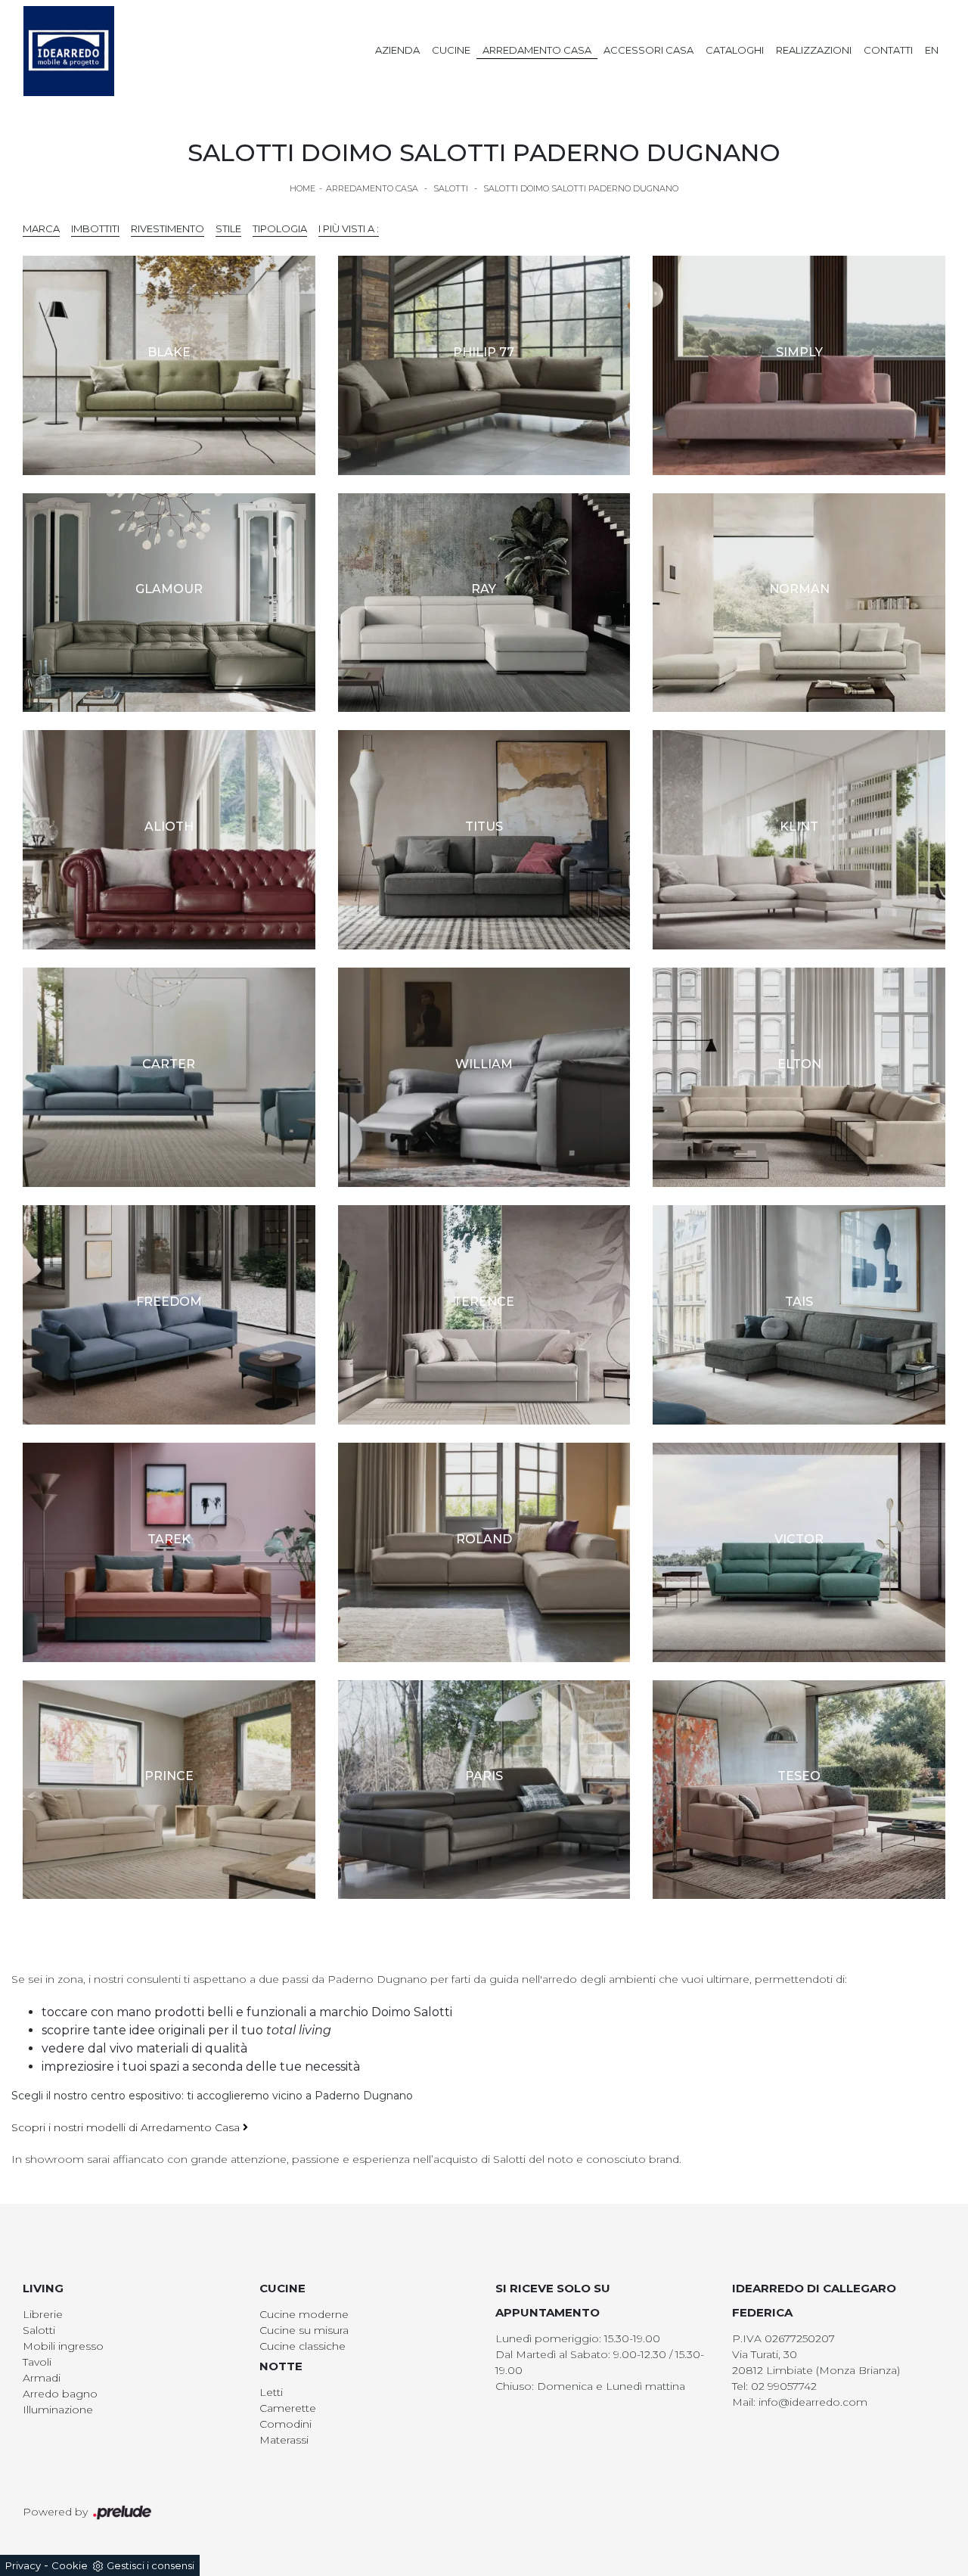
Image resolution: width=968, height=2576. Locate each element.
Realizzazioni (814, 50)
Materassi (284, 2440)
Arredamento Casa (537, 50)
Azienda (397, 50)
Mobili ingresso (63, 2346)
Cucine (451, 50)
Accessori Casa (648, 50)
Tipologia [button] (280, 228)
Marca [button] (41, 228)
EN (932, 50)
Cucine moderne (304, 2314)
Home (302, 188)
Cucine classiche (302, 2346)
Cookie (70, 2565)
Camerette (288, 2408)
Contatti (888, 50)
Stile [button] (228, 228)
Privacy (23, 2565)
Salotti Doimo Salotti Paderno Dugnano (581, 188)
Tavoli (37, 2362)
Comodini (285, 2424)
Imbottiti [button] (95, 228)
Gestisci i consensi (150, 2565)
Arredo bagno (60, 2394)
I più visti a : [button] (349, 228)
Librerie (43, 2314)
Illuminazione (58, 2410)
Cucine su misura (304, 2330)
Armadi (42, 2378)
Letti (271, 2392)
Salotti (451, 188)
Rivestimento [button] (168, 228)
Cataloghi (735, 50)
